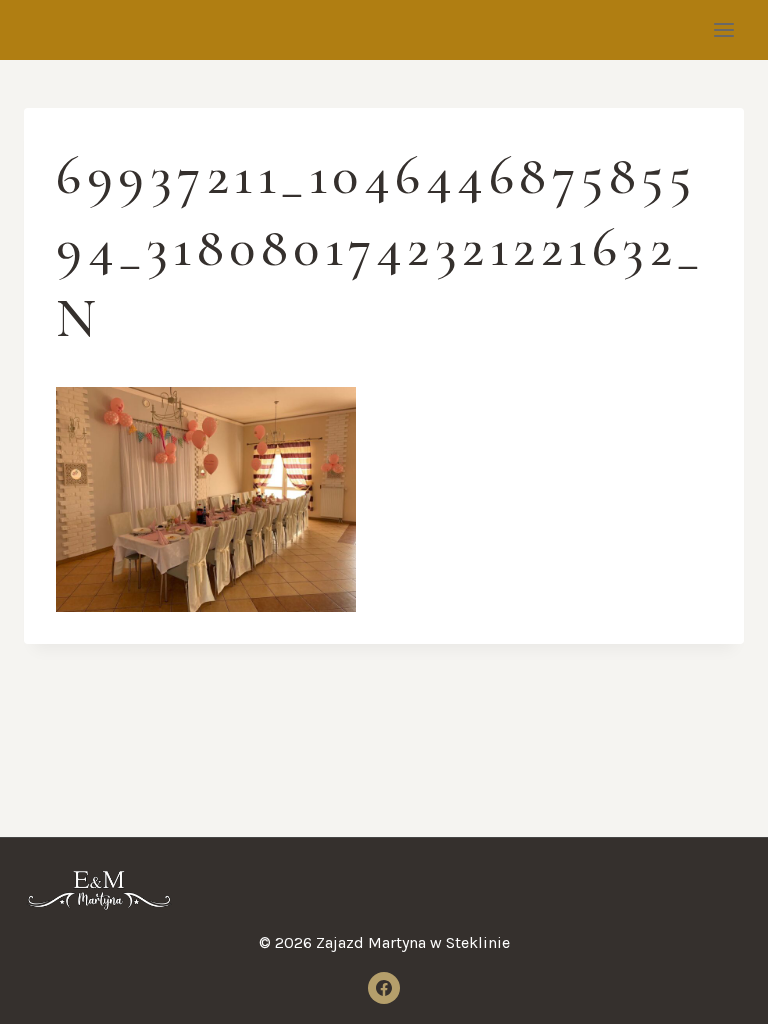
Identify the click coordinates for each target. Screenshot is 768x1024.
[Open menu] (723, 29)
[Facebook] (384, 988)
